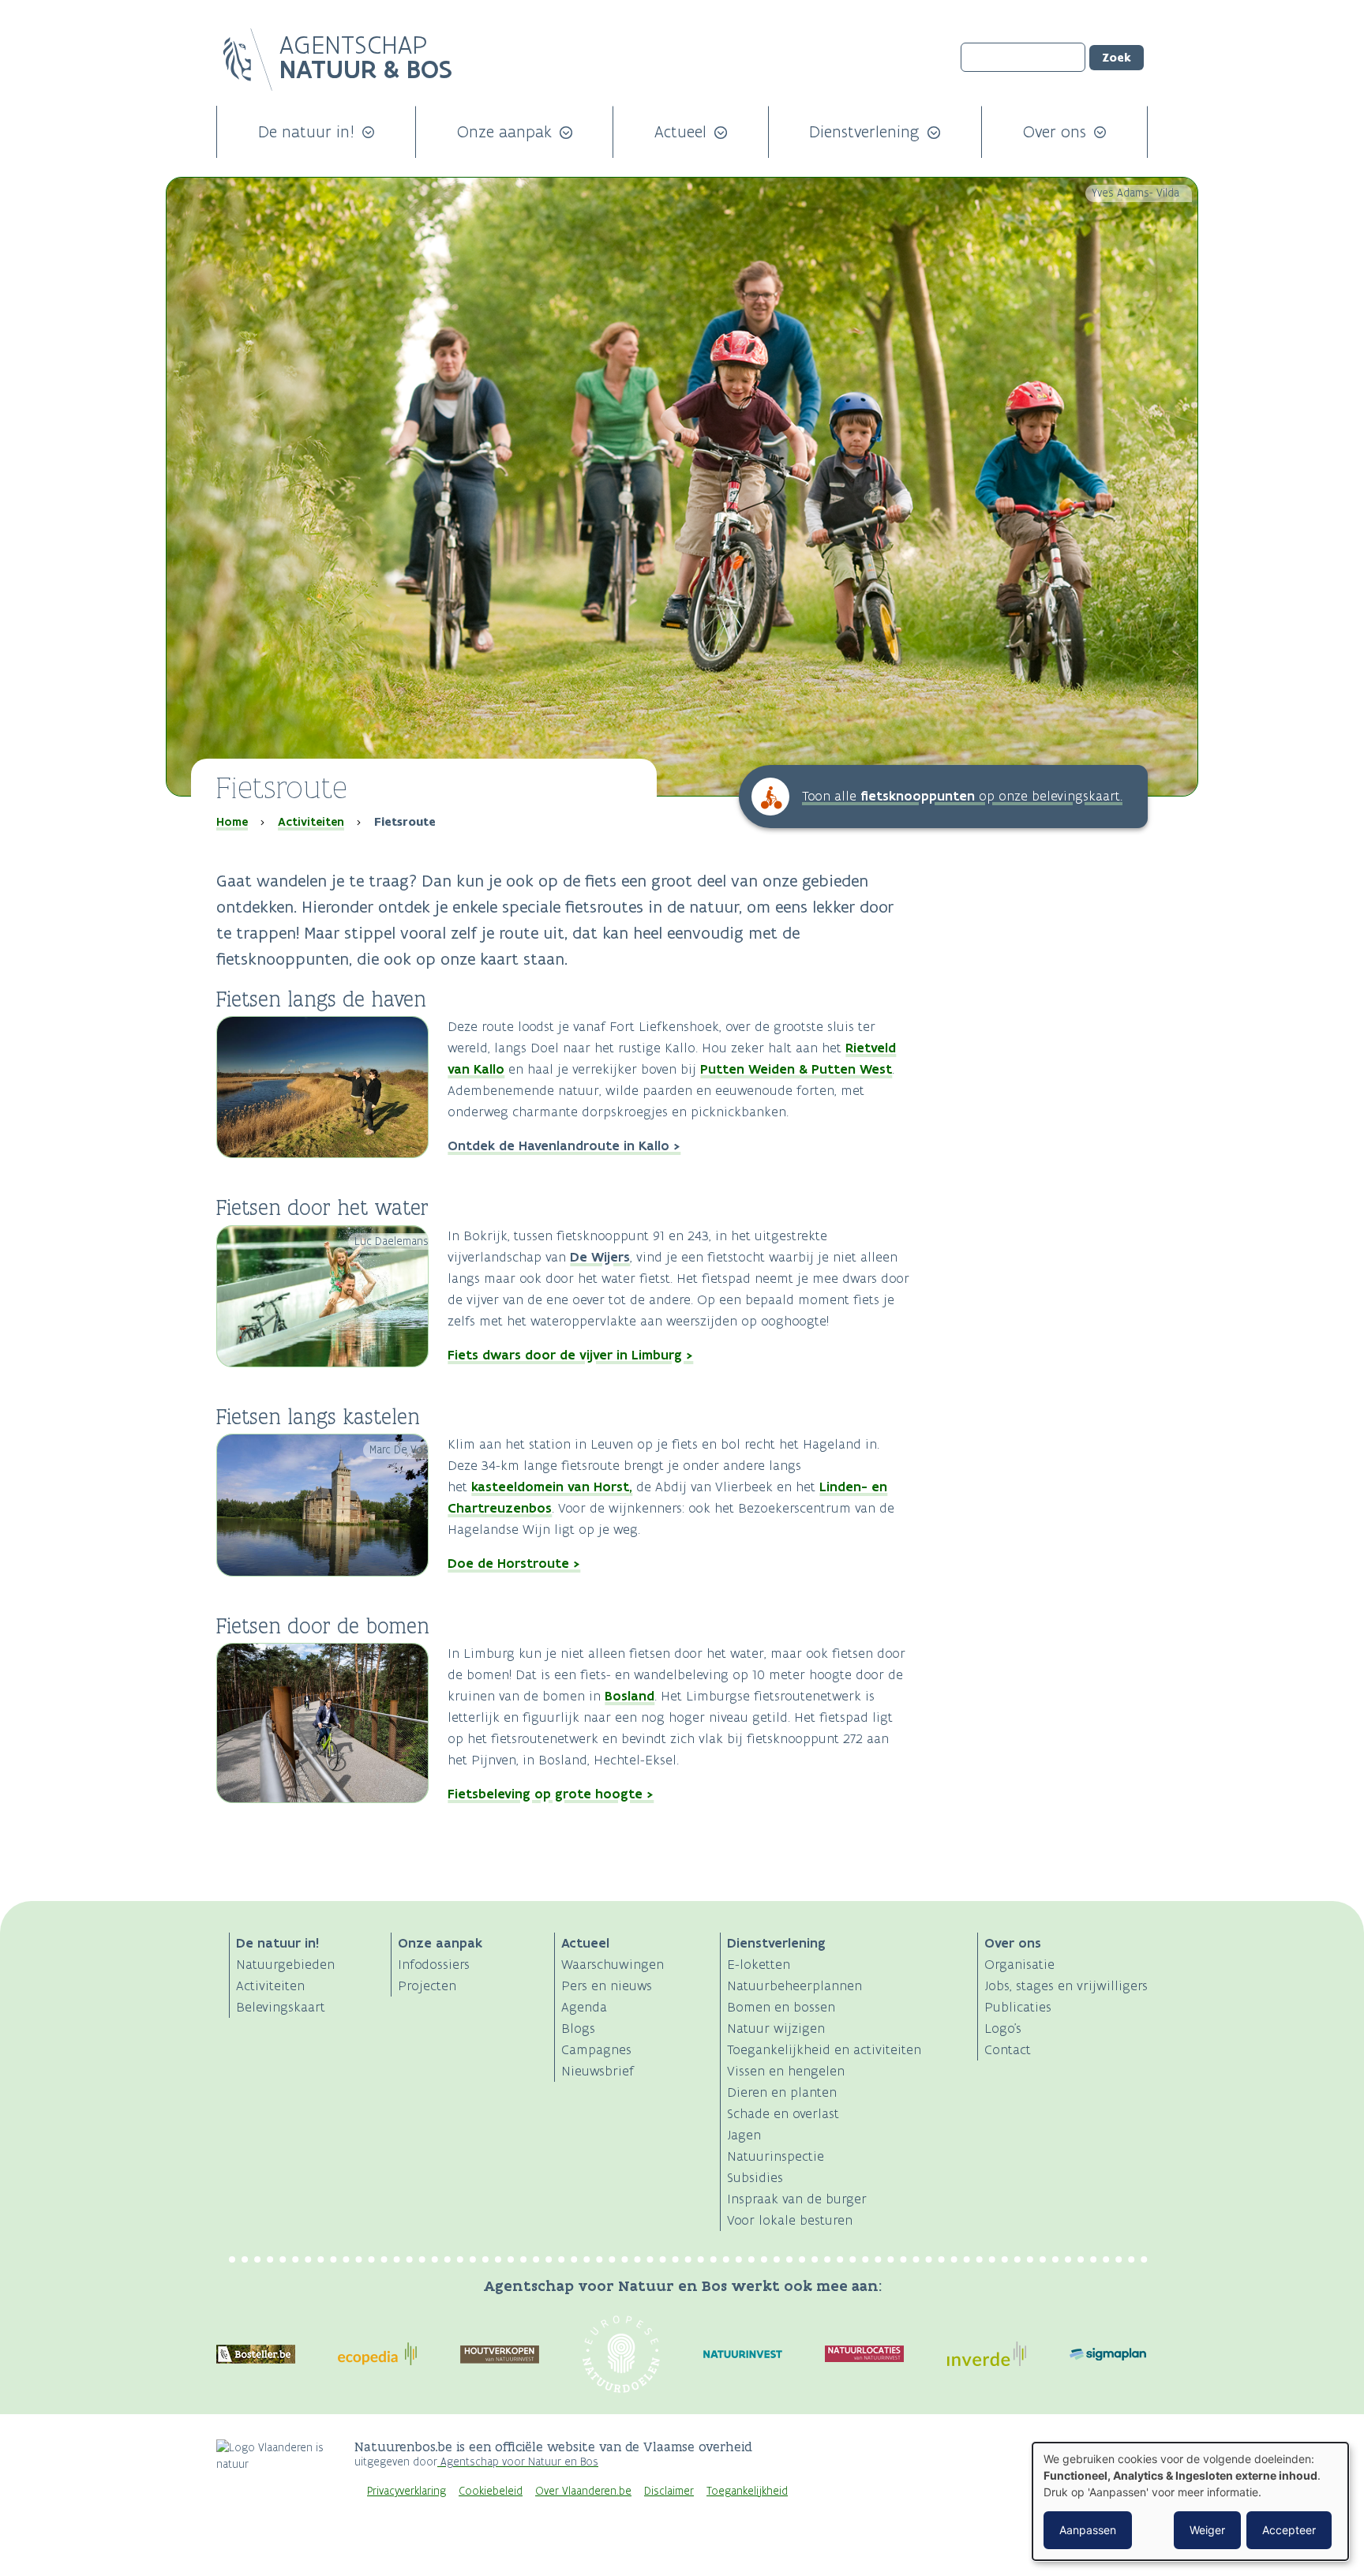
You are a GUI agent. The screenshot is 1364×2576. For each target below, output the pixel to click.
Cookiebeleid (491, 2491)
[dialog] (1190, 2501)
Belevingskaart (281, 2007)
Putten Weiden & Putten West (796, 1069)
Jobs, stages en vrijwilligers (1066, 1985)
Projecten (427, 1985)
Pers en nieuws (607, 1985)
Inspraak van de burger (797, 2199)
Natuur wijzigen (776, 2028)
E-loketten (759, 1964)
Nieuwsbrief (598, 2071)
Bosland (630, 1696)
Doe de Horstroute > (514, 1563)
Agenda (584, 2007)
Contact (1008, 2049)
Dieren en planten (782, 2092)
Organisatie (1019, 1964)
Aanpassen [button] (1088, 2530)
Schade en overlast (783, 2113)
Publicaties (1018, 2007)
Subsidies (755, 2177)
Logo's (1003, 2028)
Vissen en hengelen (786, 2071)
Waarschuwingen (613, 1964)
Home (232, 822)
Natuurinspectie (776, 2156)
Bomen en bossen (781, 2007)
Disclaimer (669, 2491)
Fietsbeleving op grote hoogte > (551, 1794)
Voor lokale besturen (790, 2220)
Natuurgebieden (285, 1964)
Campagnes (596, 2049)
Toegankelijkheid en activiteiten (824, 2049)
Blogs (578, 2028)
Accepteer (1289, 2530)
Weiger (1207, 2530)
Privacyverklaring (407, 2491)
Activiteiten (311, 822)
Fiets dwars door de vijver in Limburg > (570, 1355)
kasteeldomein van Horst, (552, 1487)
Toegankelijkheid (747, 2491)
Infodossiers (434, 1964)
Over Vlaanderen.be (583, 2491)
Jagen (744, 2135)
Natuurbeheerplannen (794, 1985)
